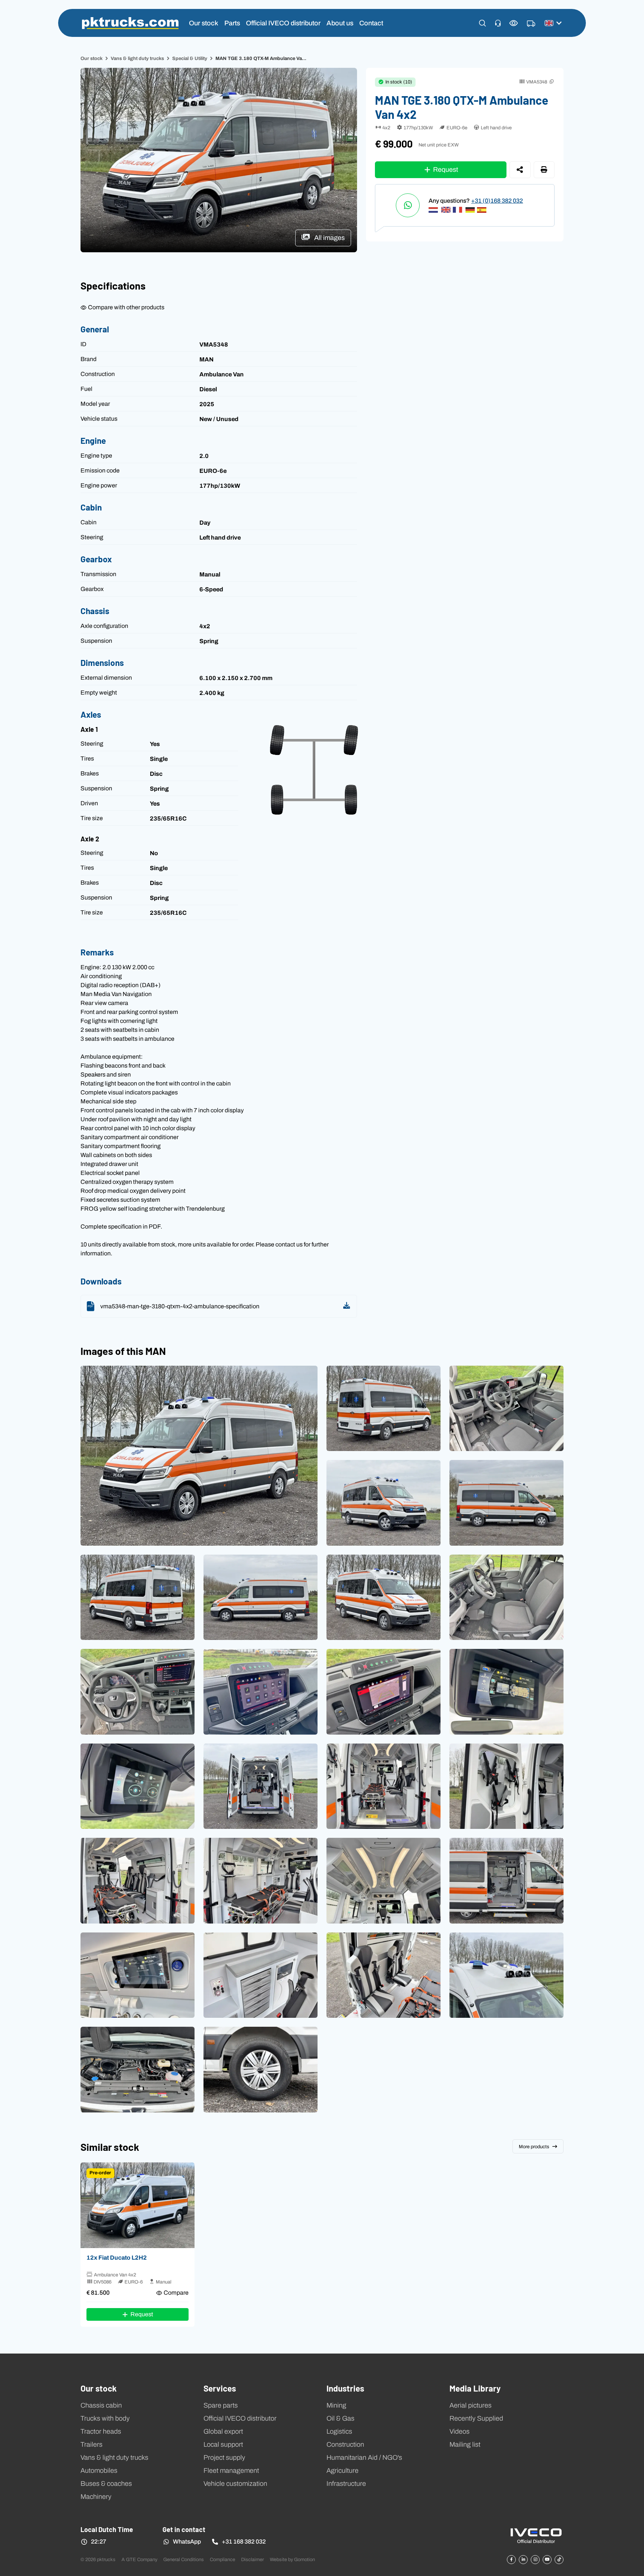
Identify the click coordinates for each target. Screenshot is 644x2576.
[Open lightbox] (199, 1456)
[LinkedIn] (523, 2560)
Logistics (339, 2431)
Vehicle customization (235, 2484)
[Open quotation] (531, 24)
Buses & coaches (106, 2484)
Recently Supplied (476, 2418)
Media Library (475, 2388)
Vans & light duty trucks (137, 58)
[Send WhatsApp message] (408, 205)
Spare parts (221, 2405)
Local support (223, 2444)
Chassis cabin (101, 2405)
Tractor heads (101, 2431)
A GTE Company (139, 2559)
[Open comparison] (514, 23)
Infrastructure (346, 2484)
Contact (371, 23)
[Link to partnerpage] (536, 2535)
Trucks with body (105, 2418)
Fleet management (231, 2471)
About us (340, 23)
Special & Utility (190, 58)
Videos (460, 2431)
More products (534, 2147)
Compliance (222, 2559)
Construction (345, 2444)
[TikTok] (559, 2560)
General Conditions (184, 2559)
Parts (232, 23)
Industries (345, 2388)
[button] (482, 23)
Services (220, 2388)
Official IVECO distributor (283, 23)
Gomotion (304, 2559)
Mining (336, 2405)
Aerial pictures (471, 2405)
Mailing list (465, 2444)
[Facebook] (511, 2560)
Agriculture (342, 2471)
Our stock (204, 23)
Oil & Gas (340, 2418)
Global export (223, 2431)
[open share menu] (520, 170)
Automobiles (99, 2471)
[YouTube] (547, 2560)
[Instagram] (535, 2560)
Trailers (91, 2444)
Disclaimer (252, 2559)
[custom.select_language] (553, 23)
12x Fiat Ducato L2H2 (117, 2257)
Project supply (224, 2458)
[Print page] (544, 170)
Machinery (96, 2497)
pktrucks (130, 23)
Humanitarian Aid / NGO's (364, 2458)
